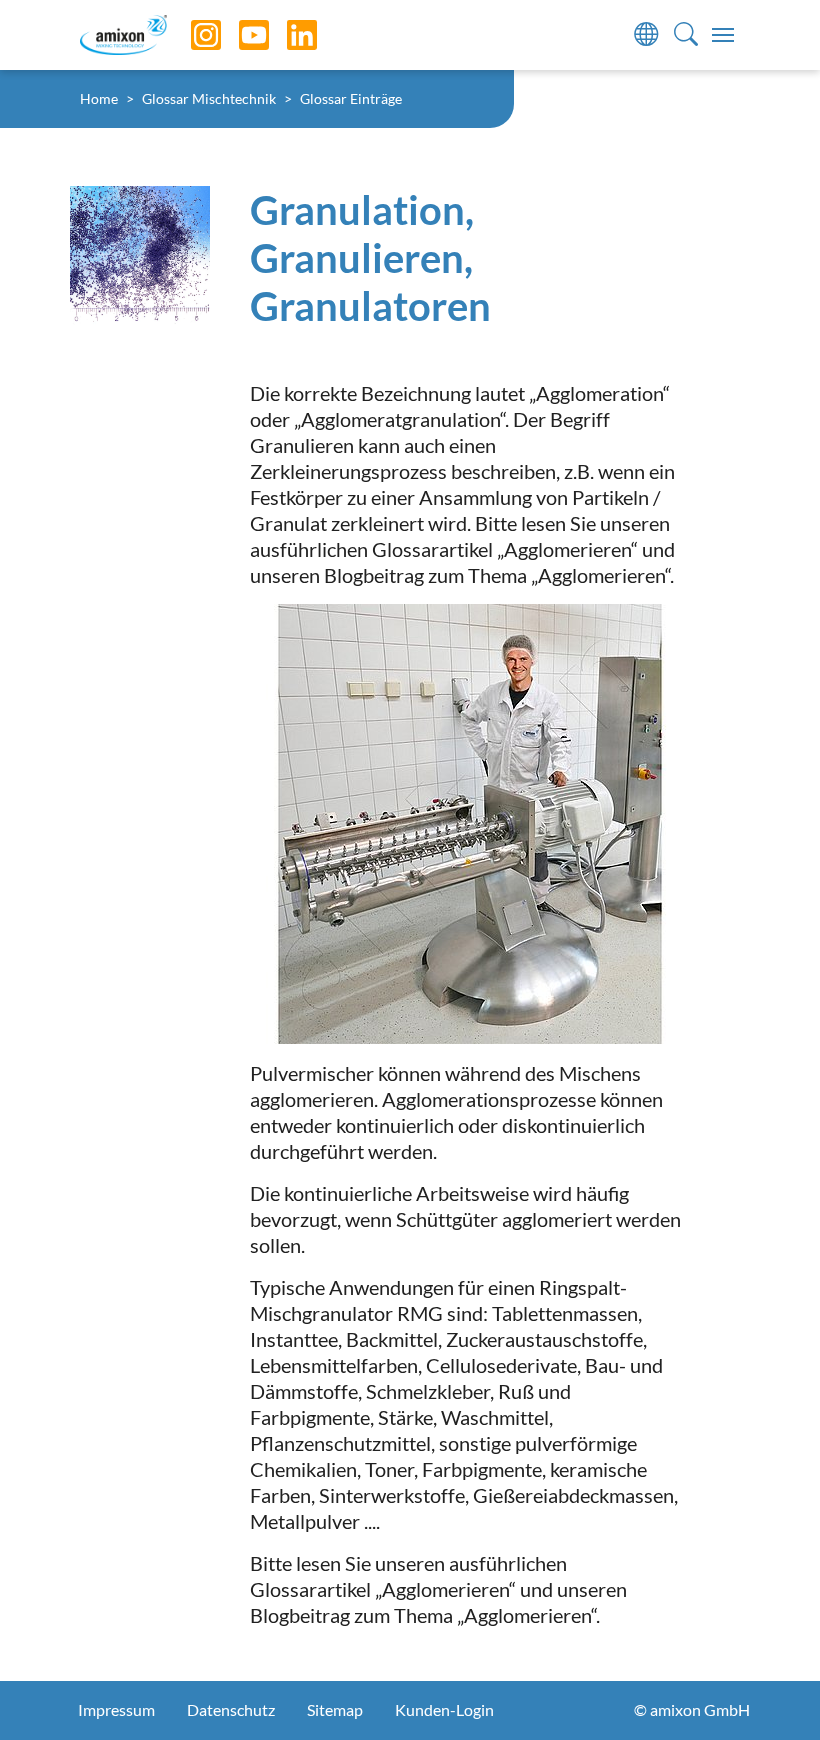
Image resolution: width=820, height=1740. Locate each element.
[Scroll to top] (770, 1690)
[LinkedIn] (287, 35)
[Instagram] (191, 35)
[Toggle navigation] (723, 35)
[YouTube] (239, 35)
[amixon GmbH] (123, 34)
